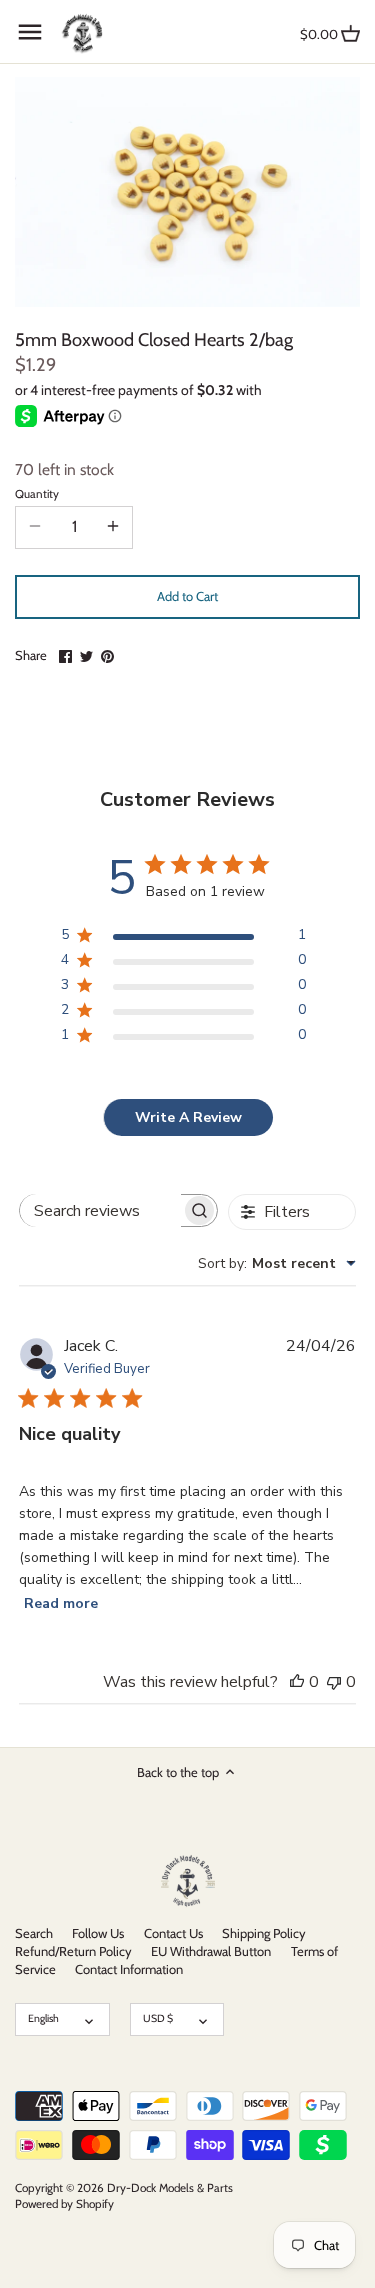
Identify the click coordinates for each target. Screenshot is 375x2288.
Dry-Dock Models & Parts (170, 2188)
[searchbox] (101, 1210)
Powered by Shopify (64, 2204)
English (43, 2018)
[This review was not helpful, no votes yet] (334, 1682)
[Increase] (113, 527)
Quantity (37, 494)
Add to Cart (187, 596)
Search (34, 1933)
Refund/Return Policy (73, 1951)
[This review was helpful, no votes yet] (297, 1682)
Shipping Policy (264, 1933)
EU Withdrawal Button (211, 1951)
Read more (61, 1603)
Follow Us (98, 1933)
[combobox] (277, 1263)
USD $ (158, 2018)
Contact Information (129, 1969)
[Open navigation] (30, 32)
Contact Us (173, 1933)
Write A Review (188, 1117)
